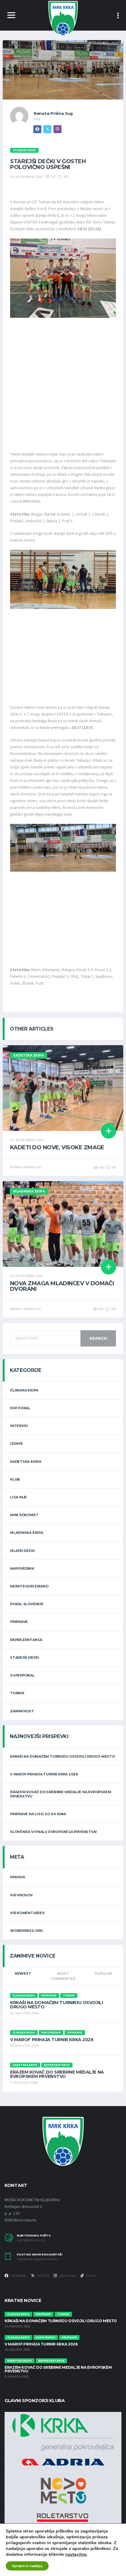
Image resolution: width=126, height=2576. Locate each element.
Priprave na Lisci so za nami (38, 1814)
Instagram (67, 2276)
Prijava (17, 1877)
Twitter (43, 2276)
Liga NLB (18, 1497)
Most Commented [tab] (63, 1976)
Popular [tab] (103, 1973)
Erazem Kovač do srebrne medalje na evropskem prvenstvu (61, 1794)
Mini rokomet (24, 1515)
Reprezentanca (26, 1640)
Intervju (19, 1426)
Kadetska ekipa (26, 1462)
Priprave (19, 1622)
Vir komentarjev (27, 1913)
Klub (15, 1479)
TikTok (91, 2276)
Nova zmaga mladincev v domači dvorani (62, 1286)
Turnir (17, 1693)
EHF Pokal (20, 1408)
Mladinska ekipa (27, 1533)
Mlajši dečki (22, 1551)
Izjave (17, 1444)
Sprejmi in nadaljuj (27, 2566)
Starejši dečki (25, 1658)
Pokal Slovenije (27, 1604)
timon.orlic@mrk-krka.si (37, 2259)
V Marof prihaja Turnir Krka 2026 (44, 1774)
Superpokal (22, 1675)
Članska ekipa (24, 1390)
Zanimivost (22, 1711)
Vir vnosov (21, 1895)
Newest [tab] (23, 1973)
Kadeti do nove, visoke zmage (57, 1147)
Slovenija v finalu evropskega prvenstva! (53, 1832)
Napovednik (22, 1568)
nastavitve (76, 2554)
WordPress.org (26, 1931)
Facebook (18, 2276)
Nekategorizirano (29, 1586)
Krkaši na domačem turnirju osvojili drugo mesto (63, 1756)
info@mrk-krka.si (31, 2240)
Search (98, 1338)
